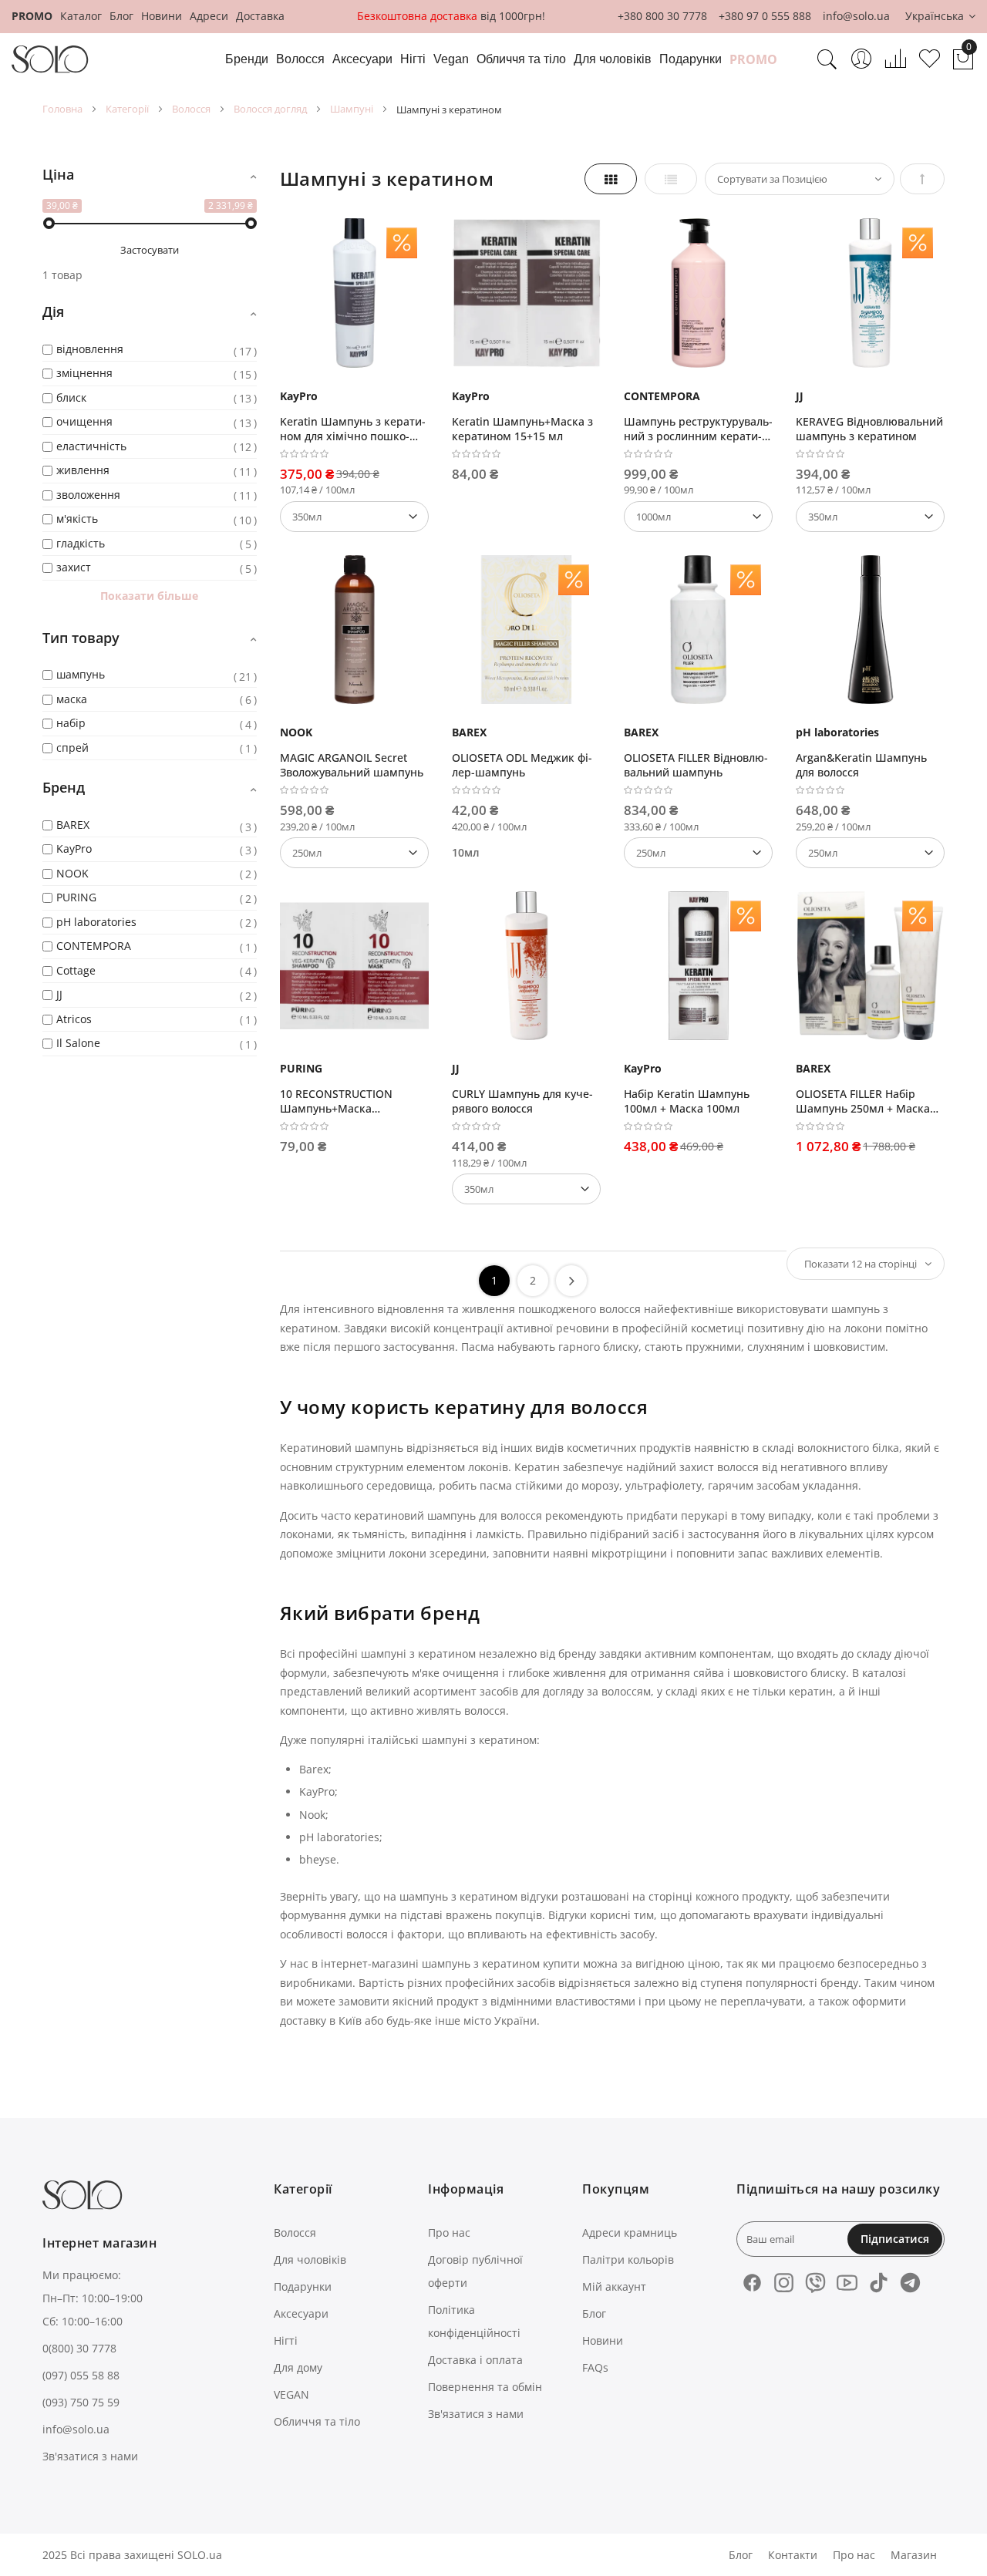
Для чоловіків (310, 2259)
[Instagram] (784, 2283)
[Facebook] (752, 2283)
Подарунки (303, 2286)
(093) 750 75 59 (81, 2402)
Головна (62, 109)
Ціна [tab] (58, 174)
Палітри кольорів (628, 2259)
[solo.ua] (50, 59)
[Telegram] (910, 2283)
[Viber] (815, 2283)
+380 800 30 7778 (662, 16)
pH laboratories (837, 732)
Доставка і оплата (475, 2360)
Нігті (286, 2340)
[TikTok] (879, 2283)
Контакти (793, 2555)
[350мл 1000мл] (354, 517)
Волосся (191, 109)
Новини (162, 16)
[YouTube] (847, 2283)
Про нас (449, 2233)
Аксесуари (301, 2313)
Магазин (914, 2555)
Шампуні (352, 109)
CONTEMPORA (662, 396)
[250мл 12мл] (698, 853)
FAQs (595, 2367)
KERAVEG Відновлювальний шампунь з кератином (869, 429)
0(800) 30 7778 (79, 2348)
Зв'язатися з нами (90, 2456)
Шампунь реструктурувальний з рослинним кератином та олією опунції (698, 429)
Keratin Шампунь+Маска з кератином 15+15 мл (522, 429)
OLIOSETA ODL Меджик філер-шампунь (522, 765)
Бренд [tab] (64, 787)
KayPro (299, 396)
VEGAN (291, 2394)
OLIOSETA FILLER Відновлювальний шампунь (696, 765)
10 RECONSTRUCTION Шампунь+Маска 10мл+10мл (336, 1101)
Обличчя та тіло (317, 2421)
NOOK (296, 732)
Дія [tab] (53, 311)
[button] (940, 17)
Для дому (298, 2367)
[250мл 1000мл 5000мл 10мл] (354, 853)
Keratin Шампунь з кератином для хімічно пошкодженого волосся (353, 429)
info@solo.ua (856, 16)
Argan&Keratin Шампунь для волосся (861, 765)
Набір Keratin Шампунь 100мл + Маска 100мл (687, 1101)
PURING (301, 1068)
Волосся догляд (270, 109)
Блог (121, 16)
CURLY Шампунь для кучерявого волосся (522, 1101)
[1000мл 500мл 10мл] (698, 517)
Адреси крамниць (630, 2233)
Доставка (260, 16)
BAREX (469, 732)
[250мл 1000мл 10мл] (870, 853)
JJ (800, 396)
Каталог (81, 16)
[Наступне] (571, 1281)
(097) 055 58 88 (81, 2375)
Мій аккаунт (614, 2286)
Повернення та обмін (485, 2387)
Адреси (209, 16)
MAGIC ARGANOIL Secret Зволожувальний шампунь (352, 765)
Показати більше (149, 596)
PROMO (32, 16)
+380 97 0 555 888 (765, 16)
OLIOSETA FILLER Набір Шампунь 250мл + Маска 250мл (863, 1101)
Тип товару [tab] (81, 638)
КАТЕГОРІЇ (127, 109)
